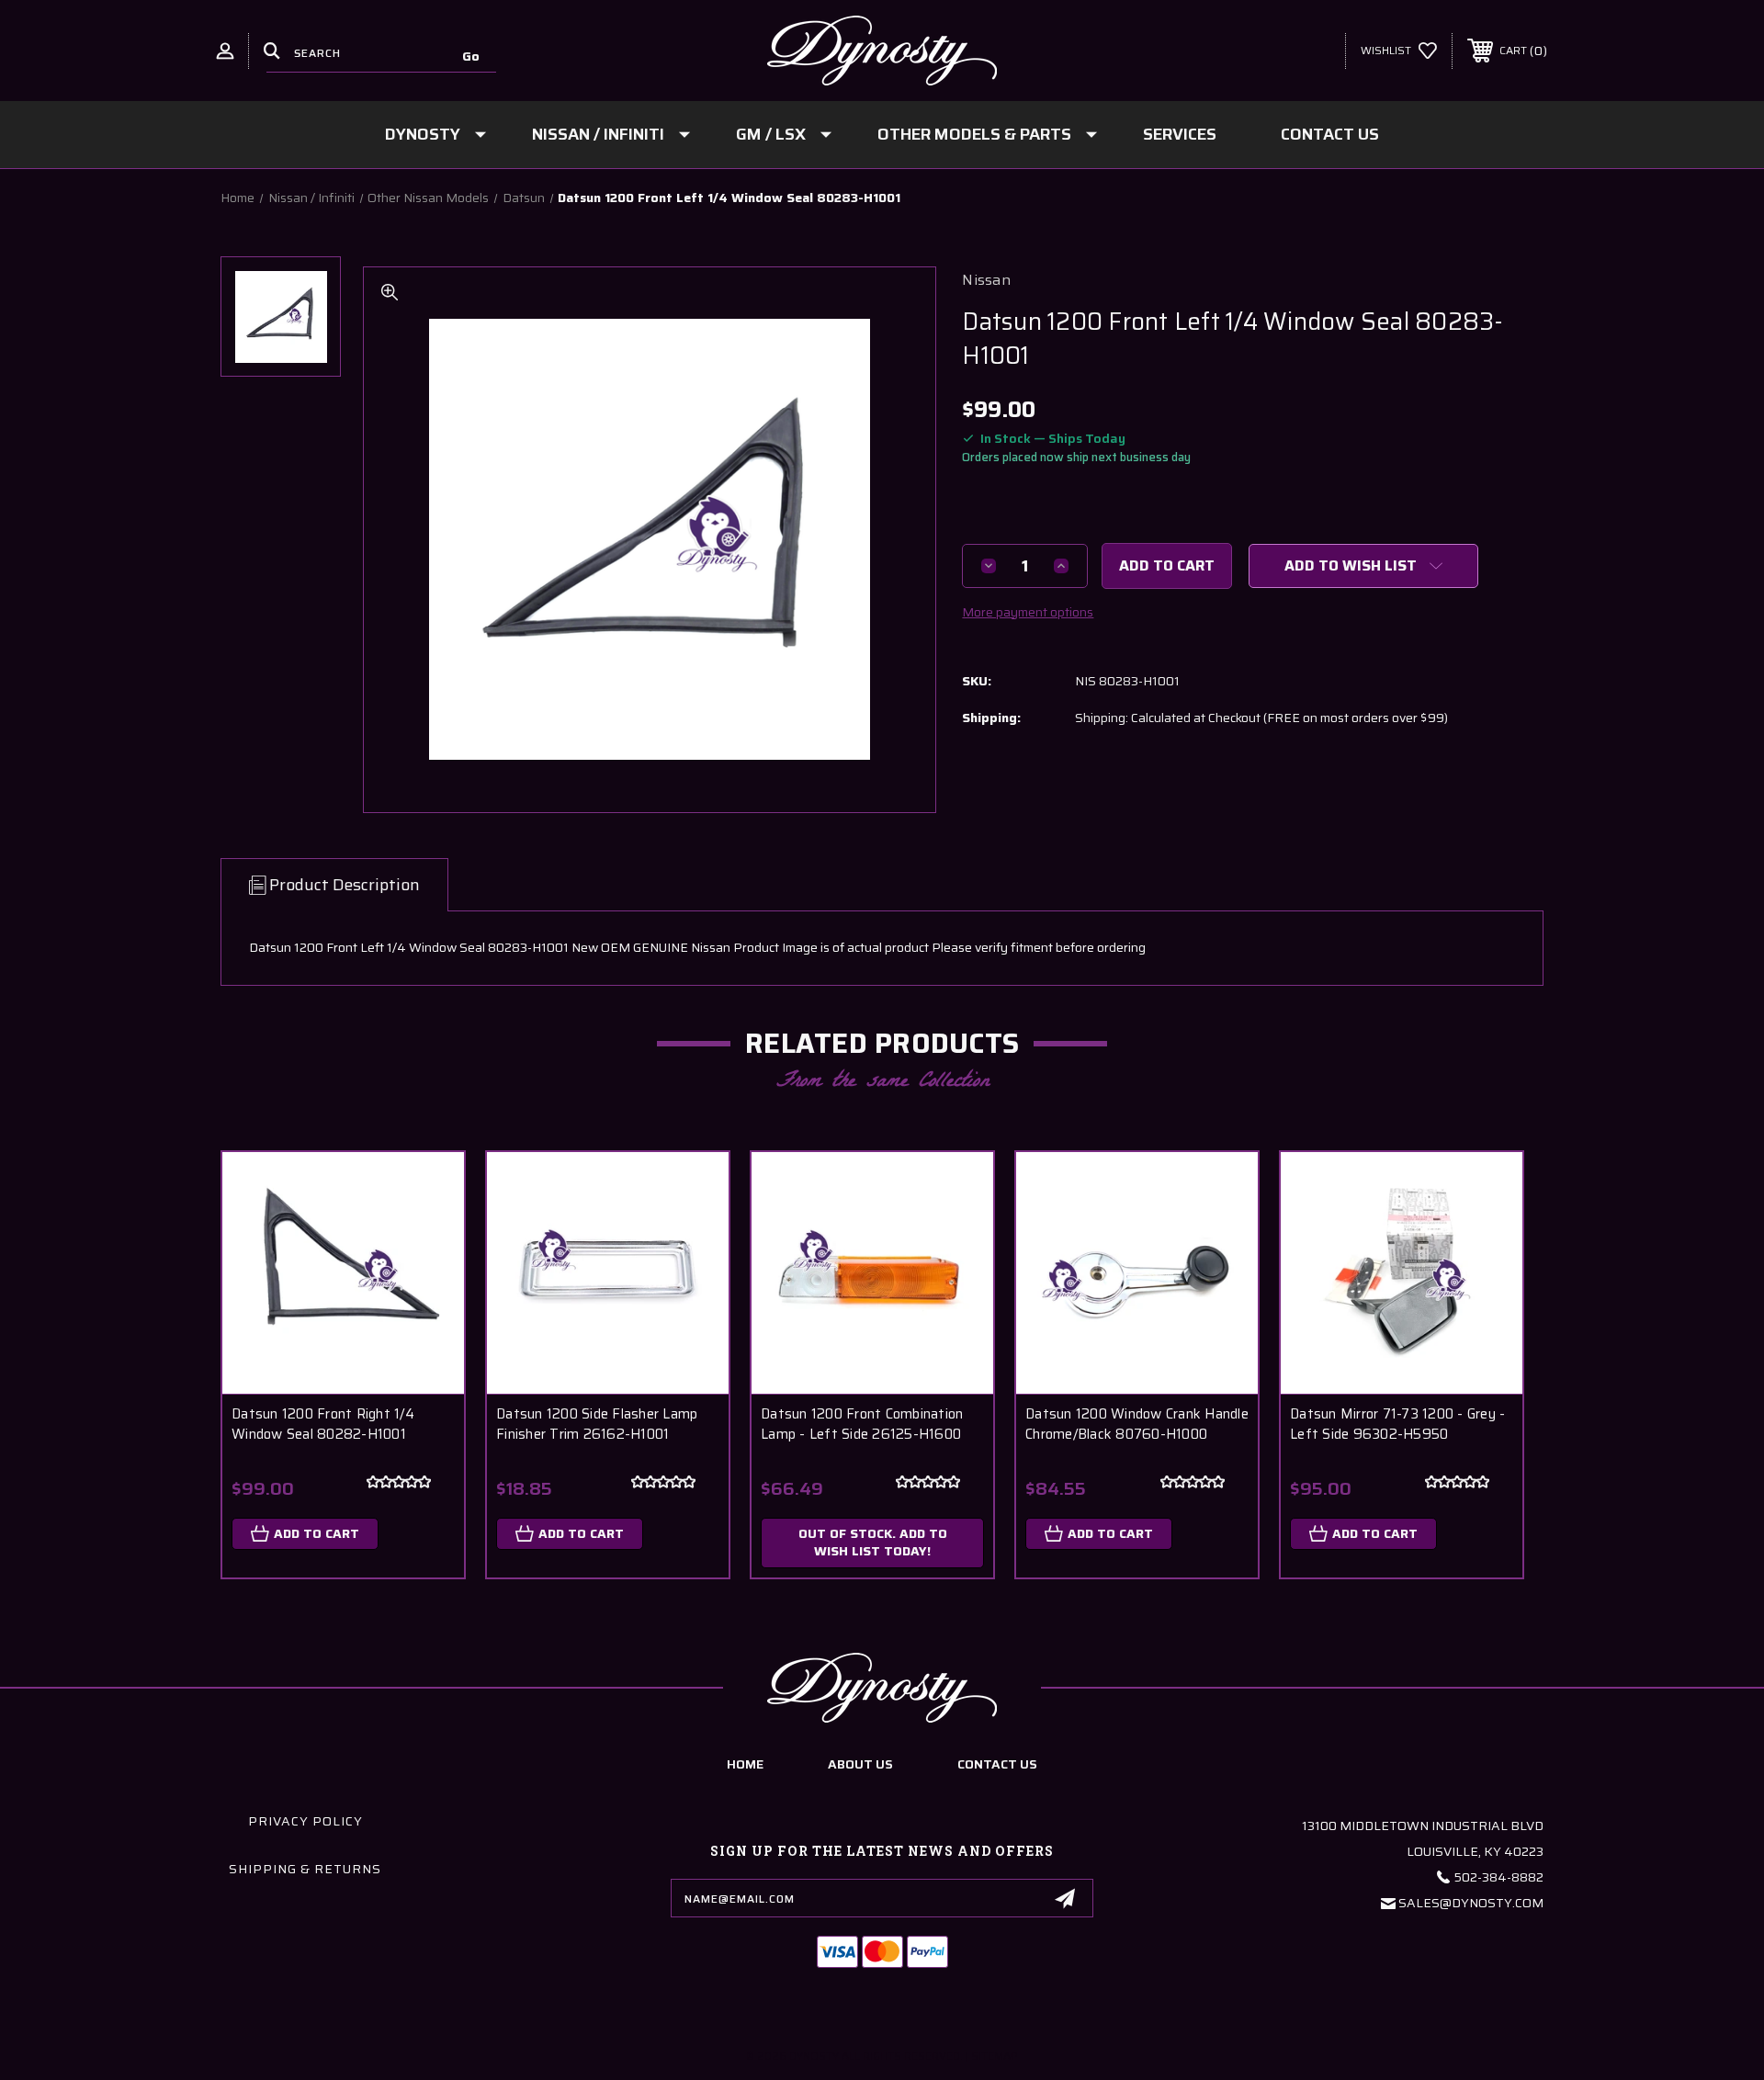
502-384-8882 (1499, 1877)
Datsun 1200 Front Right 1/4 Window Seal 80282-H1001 (323, 1424)
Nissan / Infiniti (598, 134)
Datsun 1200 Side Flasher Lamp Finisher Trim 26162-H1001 (597, 1424)
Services (1180, 134)
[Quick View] (427, 1189)
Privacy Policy (305, 1821)
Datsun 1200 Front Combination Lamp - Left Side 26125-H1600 (862, 1424)
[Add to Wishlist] (427, 1236)
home (745, 1764)
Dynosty (423, 134)
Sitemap (995, 2056)
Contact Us (1330, 134)
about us (860, 1764)
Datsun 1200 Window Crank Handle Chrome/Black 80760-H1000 (1137, 1424)
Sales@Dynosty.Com (1471, 1903)
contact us (997, 1764)
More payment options (1028, 612)
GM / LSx (771, 134)
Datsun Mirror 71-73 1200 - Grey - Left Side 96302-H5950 (1397, 1424)
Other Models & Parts (974, 134)
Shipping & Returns (305, 1869)
